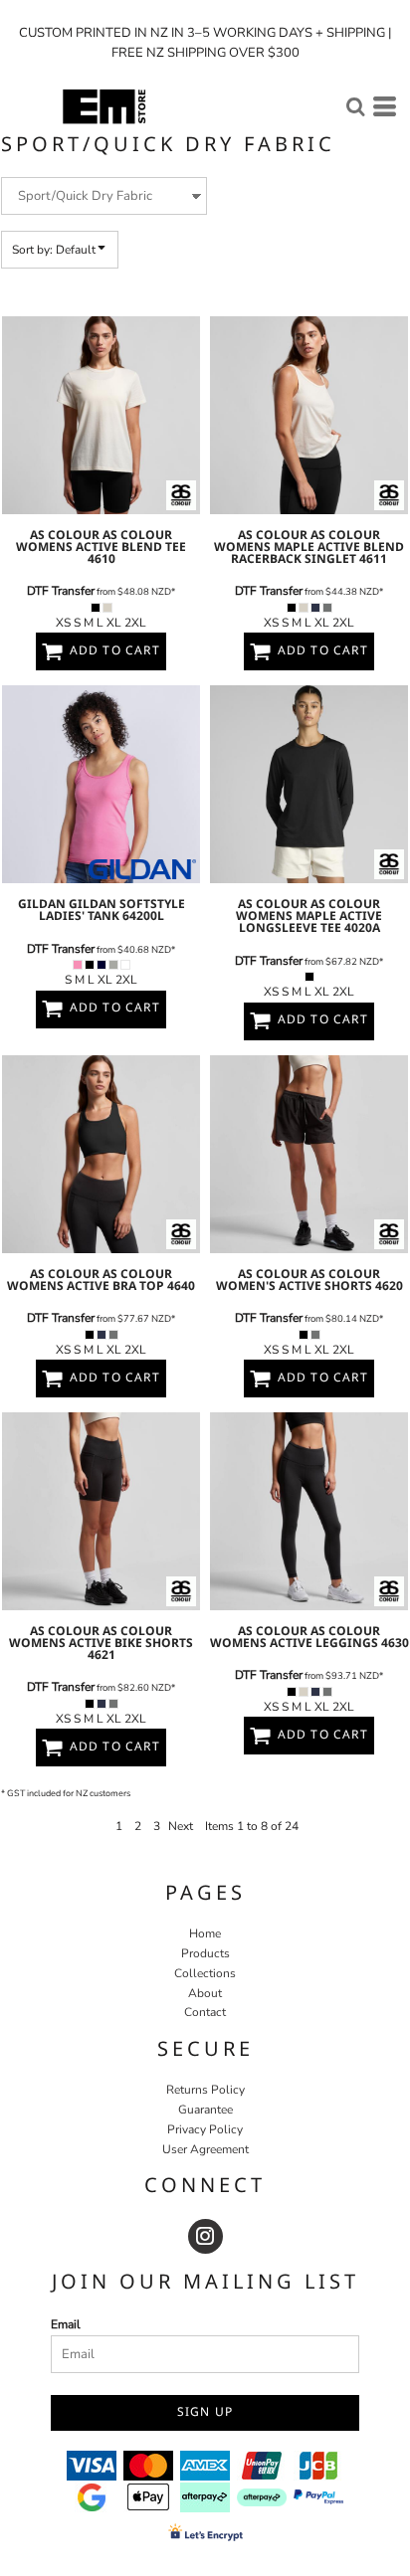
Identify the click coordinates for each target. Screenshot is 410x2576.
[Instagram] (205, 2236)
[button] (355, 106)
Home (205, 1933)
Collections (205, 1973)
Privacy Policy (205, 2129)
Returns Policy (205, 2090)
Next (181, 1826)
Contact (205, 2012)
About (205, 1993)
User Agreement (205, 2149)
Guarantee (205, 2110)
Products (205, 1953)
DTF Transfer (61, 591)
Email (66, 2324)
